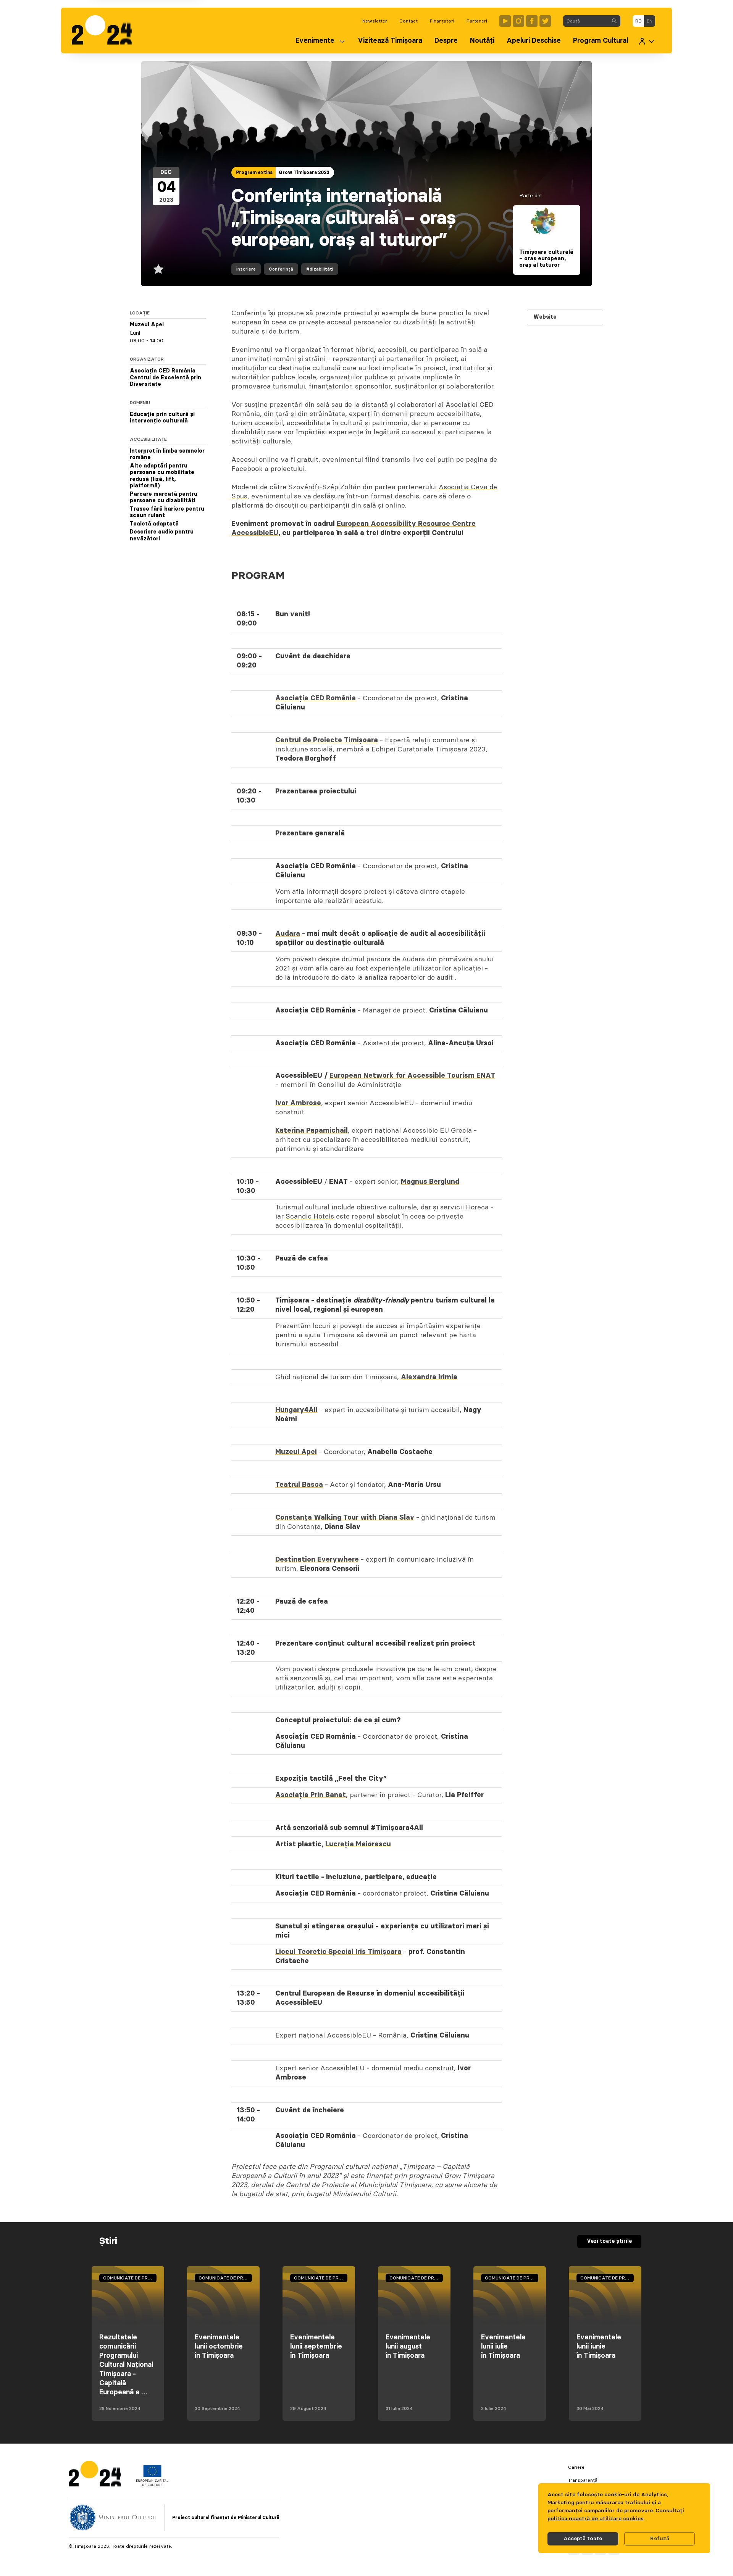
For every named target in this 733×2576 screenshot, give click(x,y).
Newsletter (375, 21)
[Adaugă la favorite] (158, 269)
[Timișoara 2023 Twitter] (545, 21)
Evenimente (315, 41)
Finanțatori (442, 21)
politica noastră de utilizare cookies (596, 2519)
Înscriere (246, 269)
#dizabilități (320, 269)
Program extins (254, 172)
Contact (408, 21)
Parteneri (477, 21)
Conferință (281, 269)
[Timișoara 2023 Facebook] (532, 21)
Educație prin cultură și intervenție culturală (162, 418)
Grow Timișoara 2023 (304, 172)
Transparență (583, 2480)
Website (545, 317)
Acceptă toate (583, 2539)
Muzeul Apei (147, 325)
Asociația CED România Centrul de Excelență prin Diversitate (165, 378)
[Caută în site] (614, 21)
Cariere (576, 2467)
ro (639, 21)
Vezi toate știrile (609, 2241)
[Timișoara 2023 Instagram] (518, 21)
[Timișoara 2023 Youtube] (505, 21)
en (650, 21)
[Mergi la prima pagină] (106, 31)
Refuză (660, 2539)
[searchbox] (586, 21)
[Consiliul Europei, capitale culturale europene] (152, 2484)
